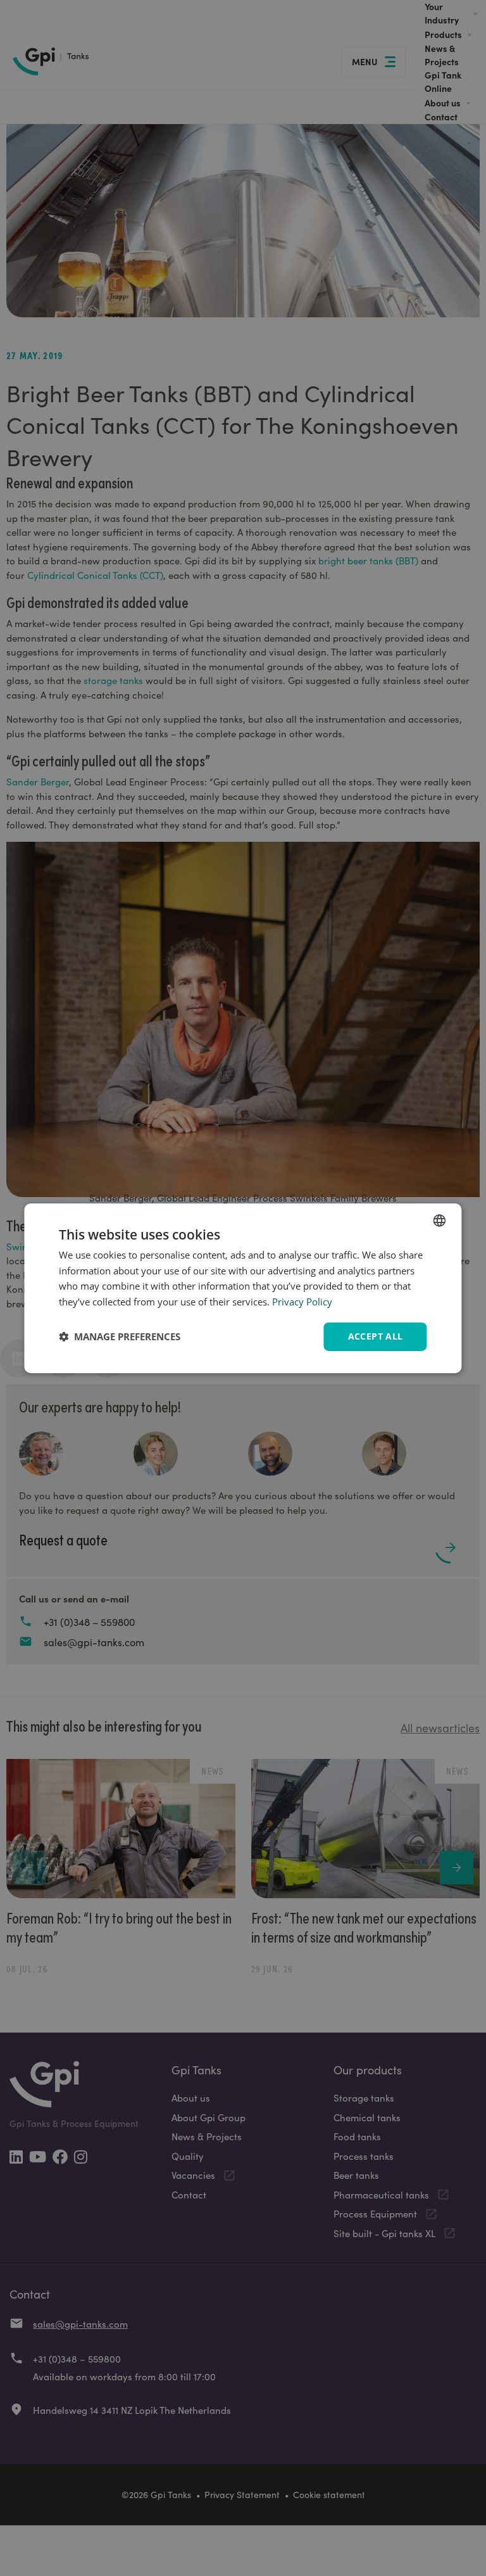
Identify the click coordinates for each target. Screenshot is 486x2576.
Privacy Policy (302, 1302)
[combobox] (440, 1220)
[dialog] (243, 1288)
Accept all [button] (376, 1336)
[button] (120, 1336)
